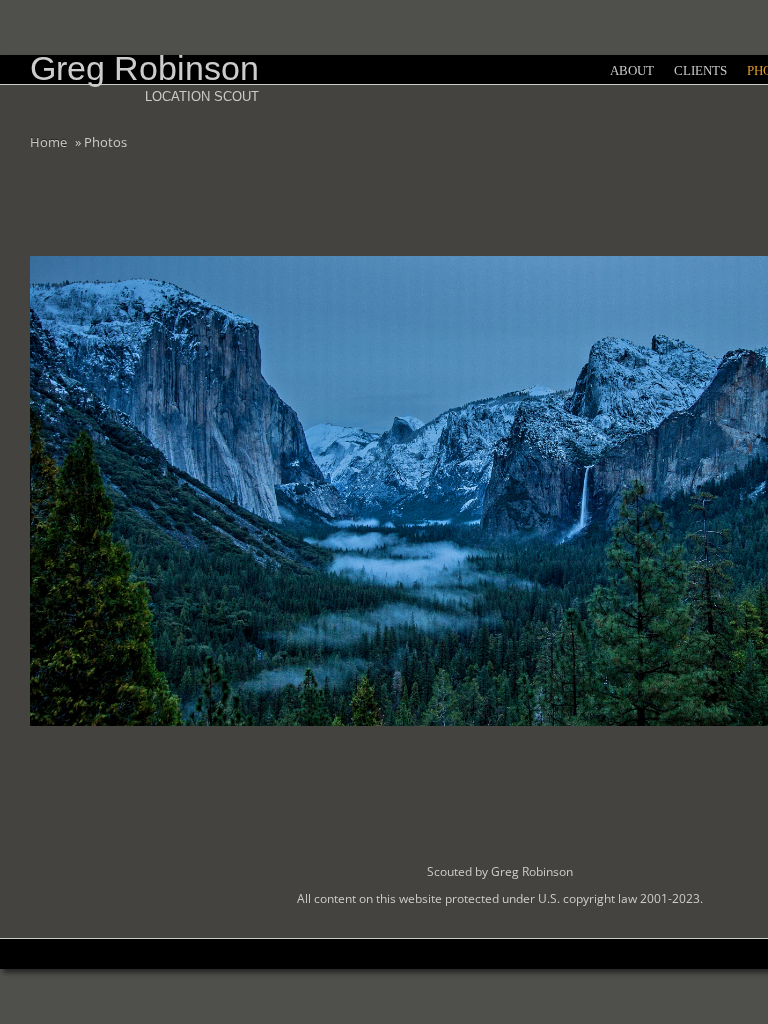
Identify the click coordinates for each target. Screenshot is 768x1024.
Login (742, 66)
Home (48, 142)
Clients (700, 70)
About (632, 70)
